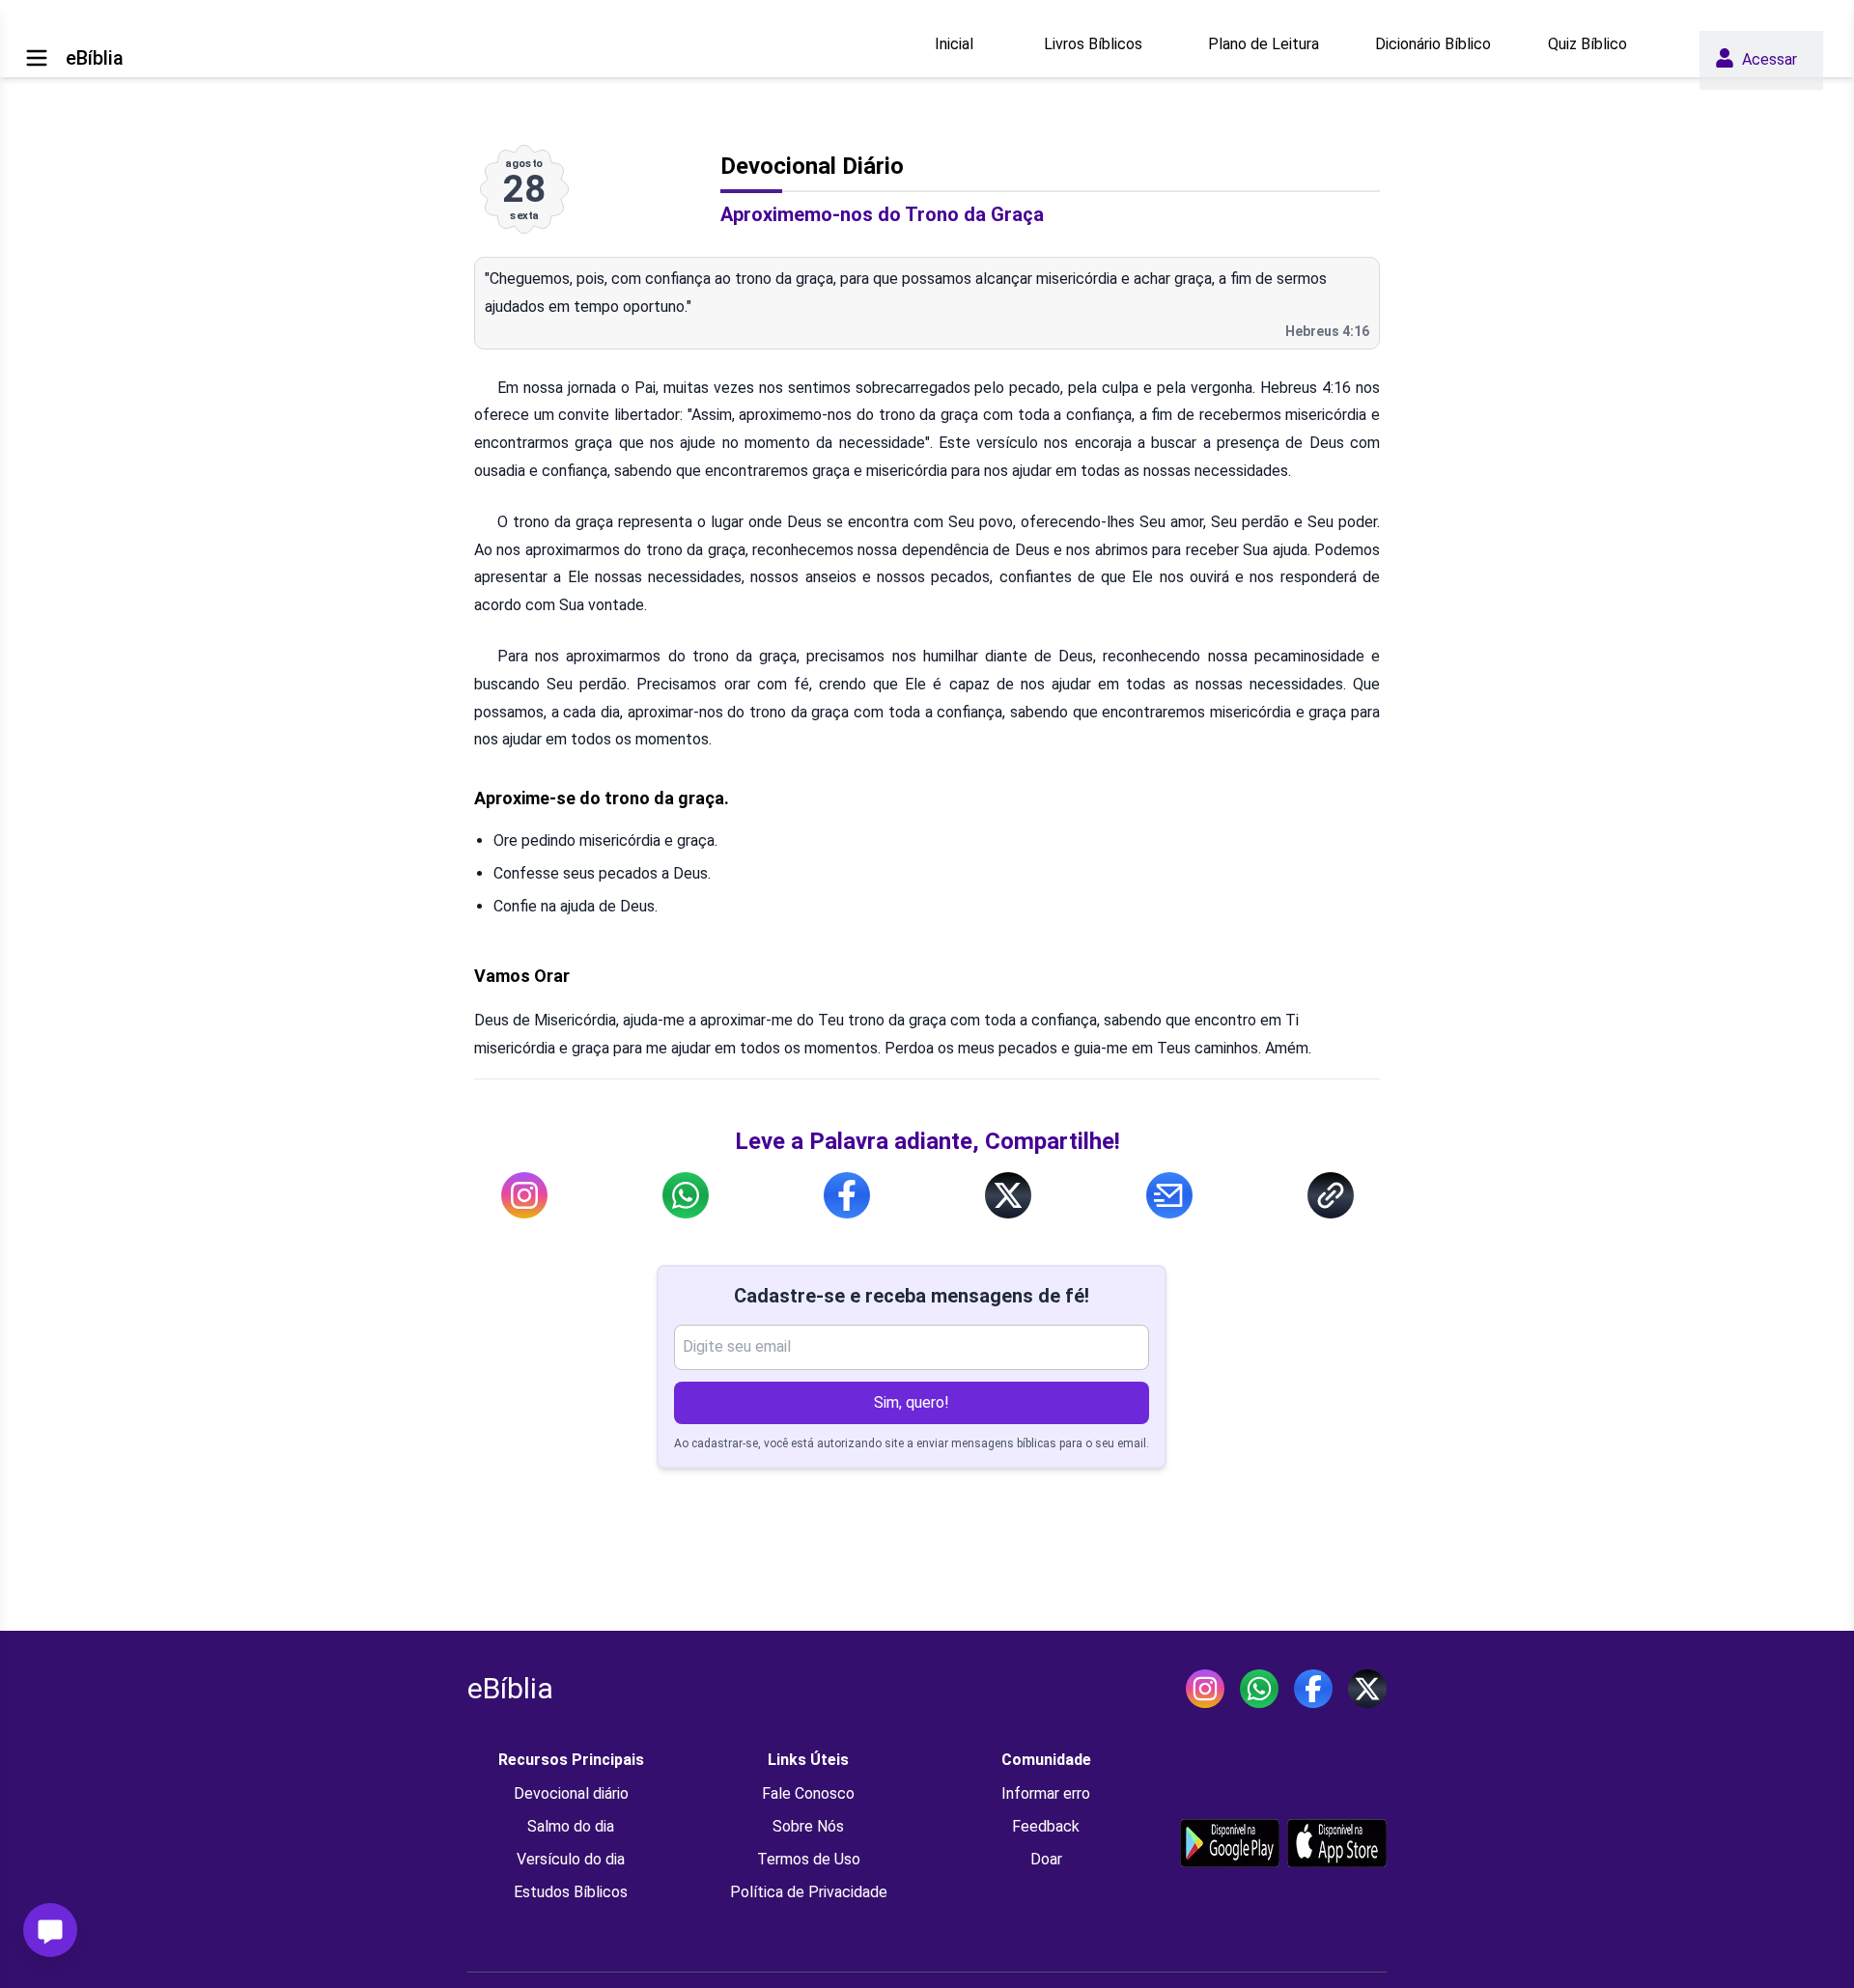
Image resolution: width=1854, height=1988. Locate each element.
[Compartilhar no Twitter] (1008, 1195)
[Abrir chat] (50, 1930)
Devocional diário (571, 1793)
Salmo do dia (571, 1826)
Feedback (1046, 1826)
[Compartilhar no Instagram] (524, 1195)
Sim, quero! (912, 1402)
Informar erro (1046, 1793)
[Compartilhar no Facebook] (847, 1195)
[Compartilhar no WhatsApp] (686, 1195)
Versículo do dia (571, 1859)
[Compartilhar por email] (1169, 1195)
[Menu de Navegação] (37, 58)
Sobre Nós (808, 1826)
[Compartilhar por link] (1331, 1195)
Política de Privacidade (809, 1892)
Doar (1046, 1859)
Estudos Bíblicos (571, 1892)
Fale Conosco (808, 1793)
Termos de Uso (809, 1859)
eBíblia (510, 1688)
